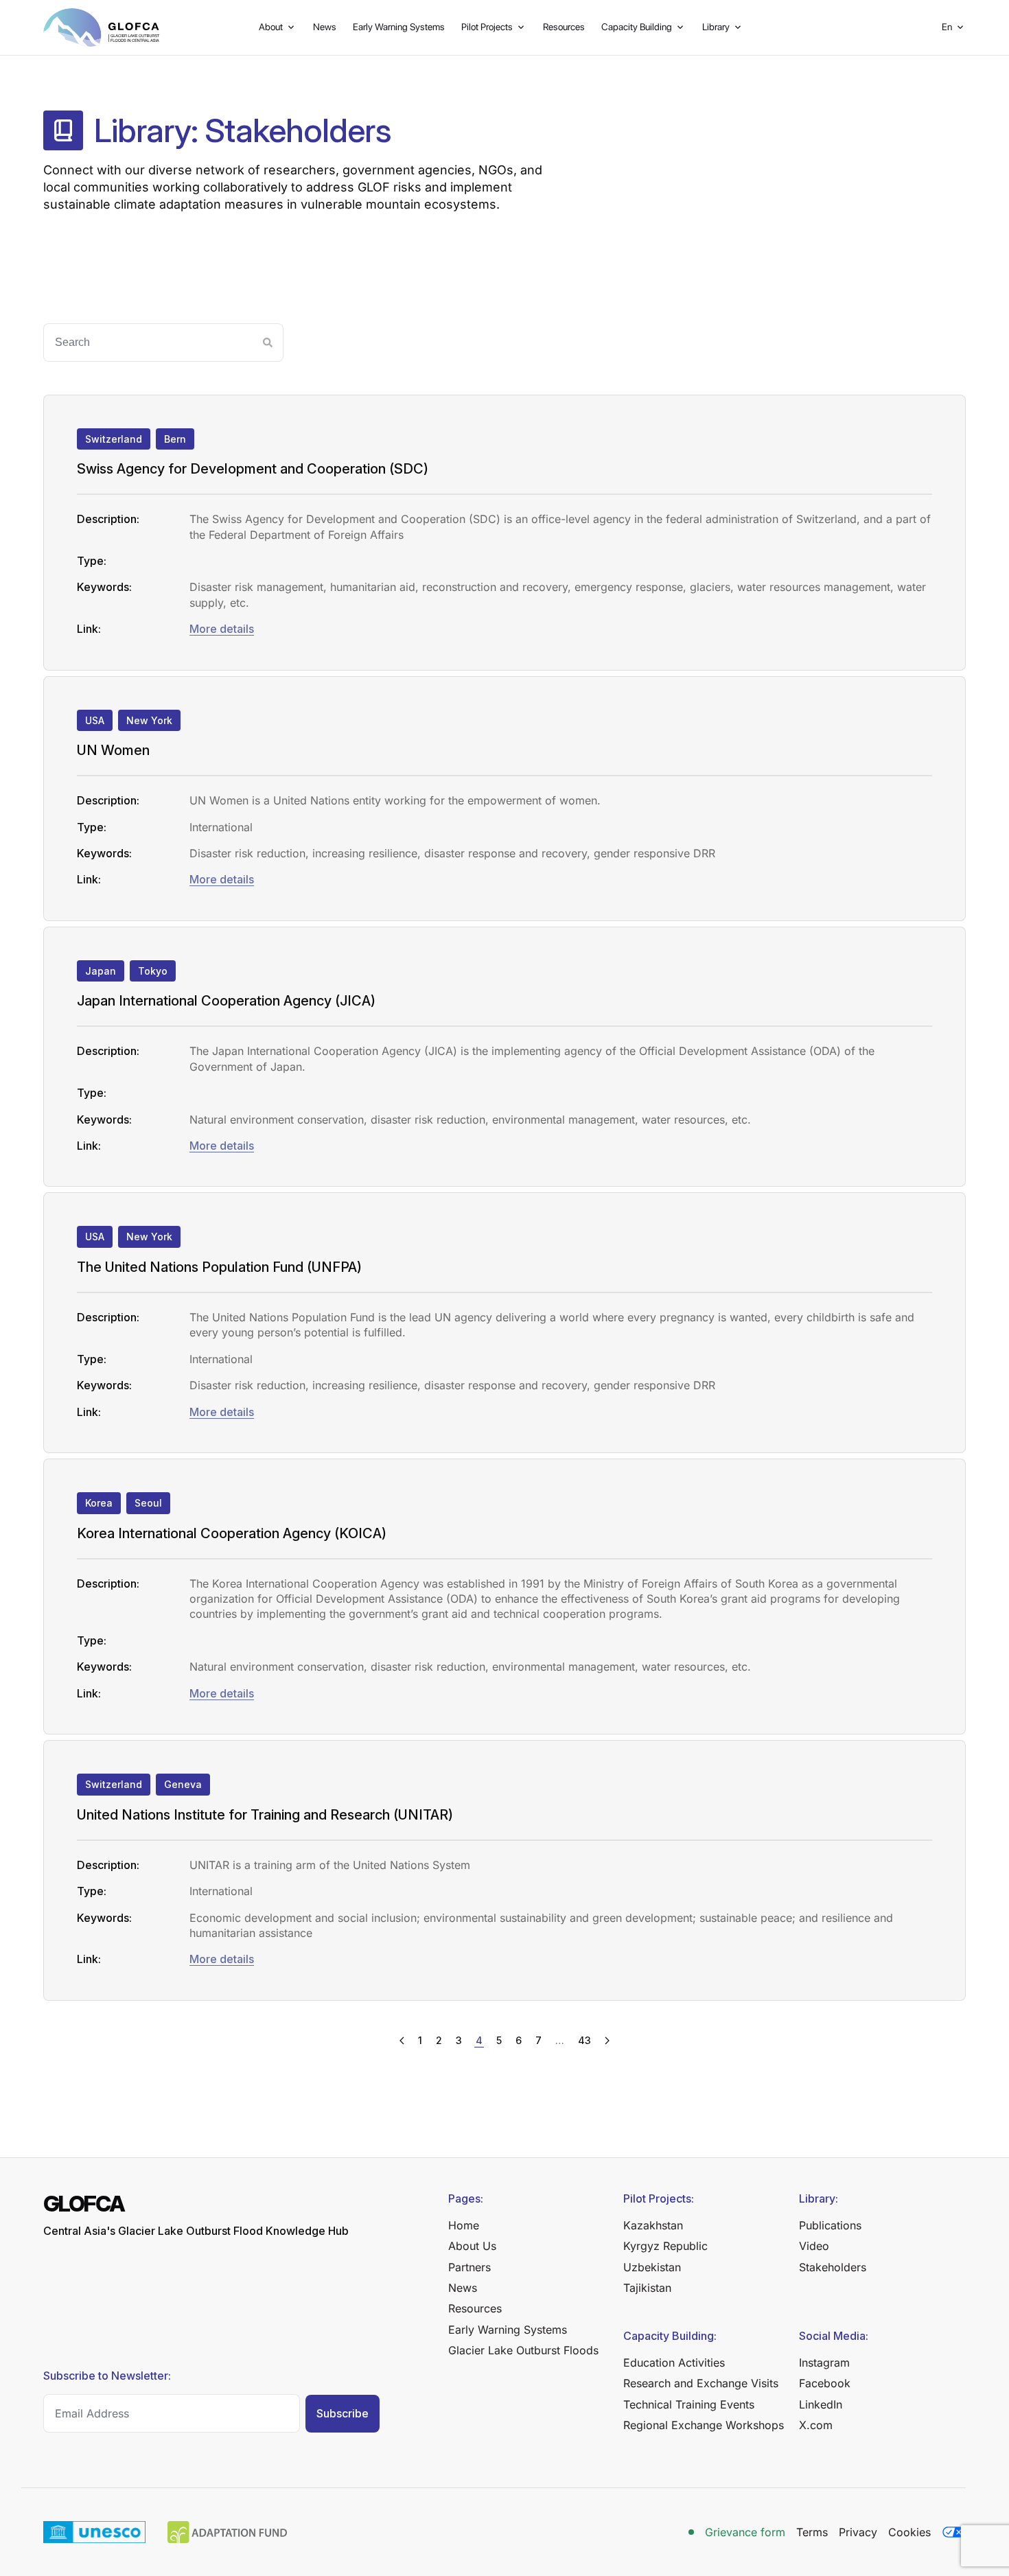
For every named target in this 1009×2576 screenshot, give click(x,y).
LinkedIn (821, 2404)
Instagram (824, 2363)
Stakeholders (833, 2267)
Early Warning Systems (399, 27)
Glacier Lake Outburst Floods (523, 2350)
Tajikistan (647, 2288)
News (325, 27)
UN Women (113, 750)
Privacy (858, 2532)
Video (814, 2246)
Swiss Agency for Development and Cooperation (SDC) (253, 469)
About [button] (271, 27)
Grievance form (745, 2532)
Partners (469, 2267)
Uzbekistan (652, 2267)
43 (584, 2040)
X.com (816, 2425)
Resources (564, 27)
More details (222, 629)
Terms (812, 2532)
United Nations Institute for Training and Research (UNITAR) (265, 1815)
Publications (830, 2225)
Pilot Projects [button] (487, 27)
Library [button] (716, 27)
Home (464, 2225)
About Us (472, 2246)
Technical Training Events (689, 2404)
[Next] (607, 2041)
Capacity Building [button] (637, 27)
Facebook (825, 2383)
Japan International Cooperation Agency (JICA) (226, 1001)
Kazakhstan (653, 2225)
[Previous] (402, 2041)
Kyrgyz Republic (665, 2246)
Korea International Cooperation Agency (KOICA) (232, 1533)
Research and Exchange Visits (701, 2383)
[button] (954, 27)
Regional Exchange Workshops (704, 2425)
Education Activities (674, 2363)
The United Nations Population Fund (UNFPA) (219, 1267)
